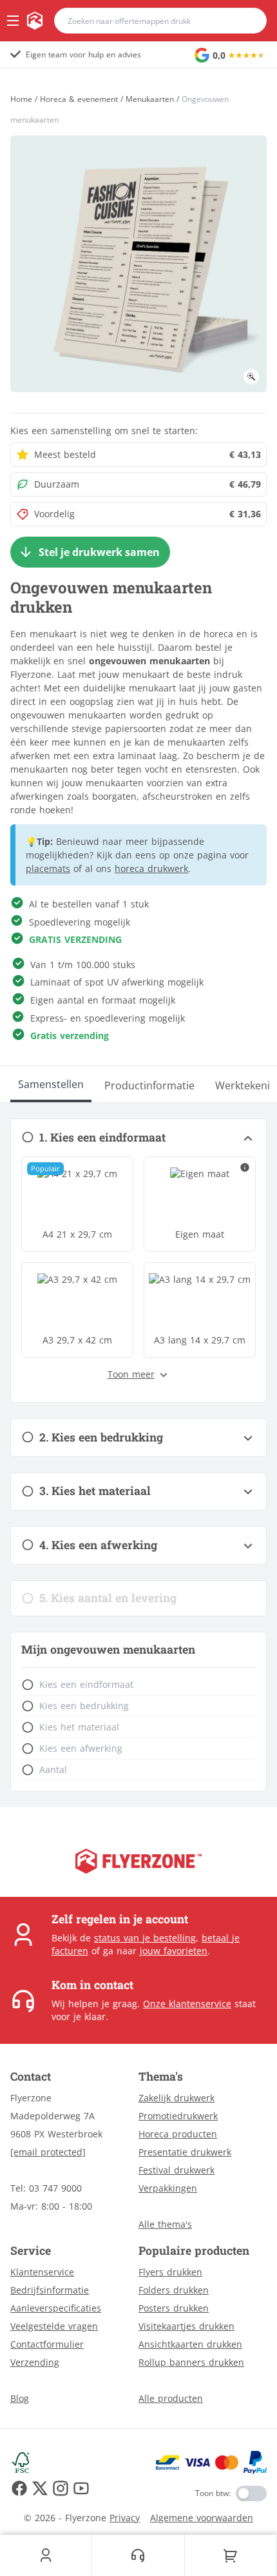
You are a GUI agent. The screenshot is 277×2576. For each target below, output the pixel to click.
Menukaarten (150, 99)
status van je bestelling (145, 1938)
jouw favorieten (174, 1951)
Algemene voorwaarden (202, 2518)
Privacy (125, 2518)
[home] (35, 21)
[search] (249, 21)
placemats (48, 868)
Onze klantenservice (187, 2004)
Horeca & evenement (79, 99)
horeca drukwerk (151, 868)
